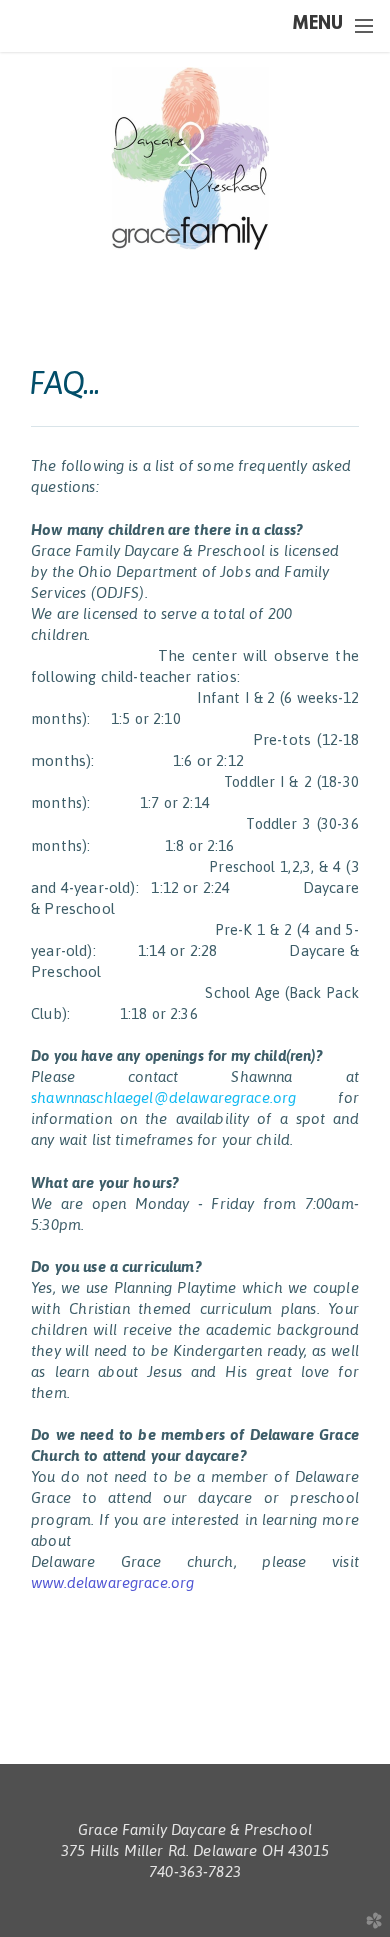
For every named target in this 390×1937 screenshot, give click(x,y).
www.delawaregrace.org (112, 1582)
